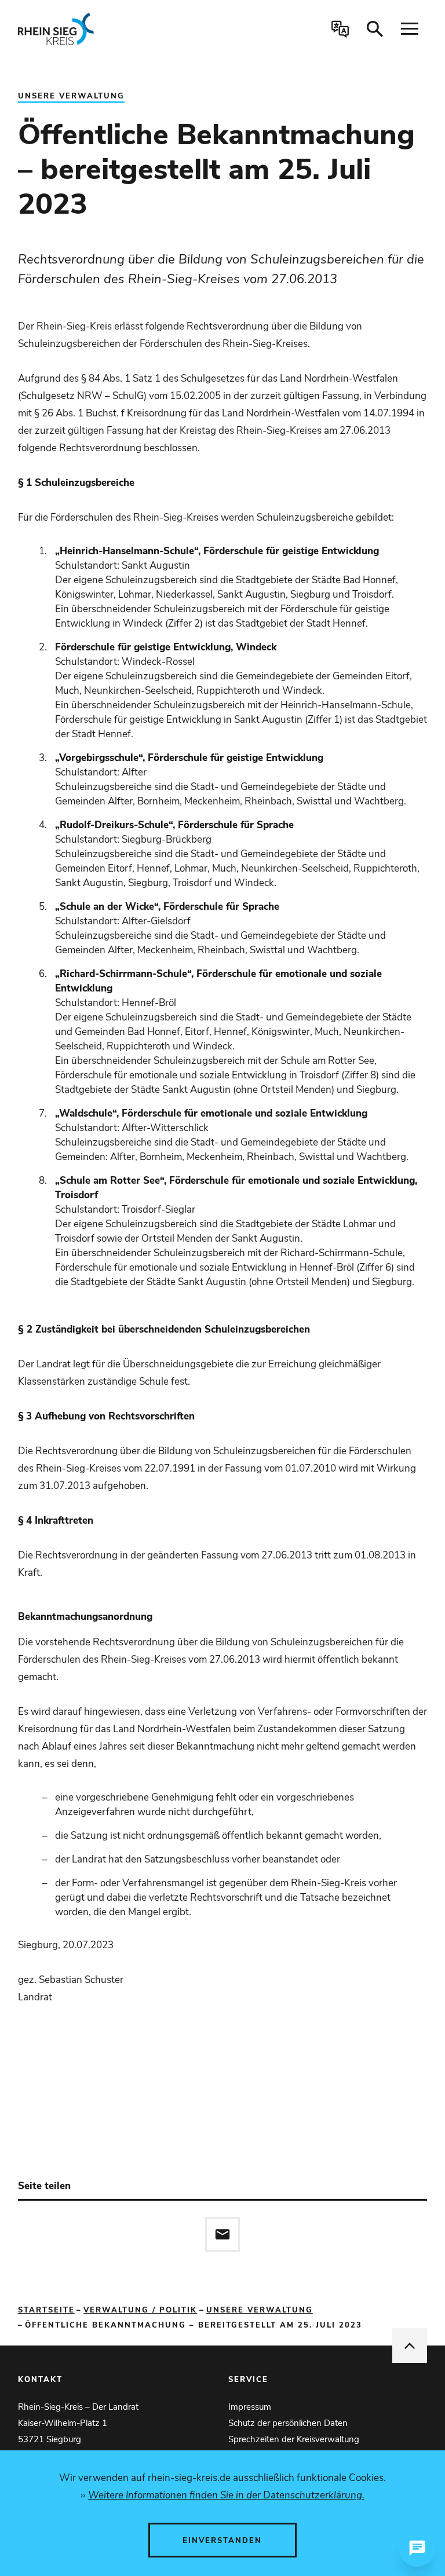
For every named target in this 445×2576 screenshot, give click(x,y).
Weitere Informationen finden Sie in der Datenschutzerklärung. (226, 2495)
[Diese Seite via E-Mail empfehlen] (222, 2234)
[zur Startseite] (100, 29)
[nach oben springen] (410, 2346)
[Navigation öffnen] (410, 29)
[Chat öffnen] (417, 2548)
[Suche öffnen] (375, 29)
